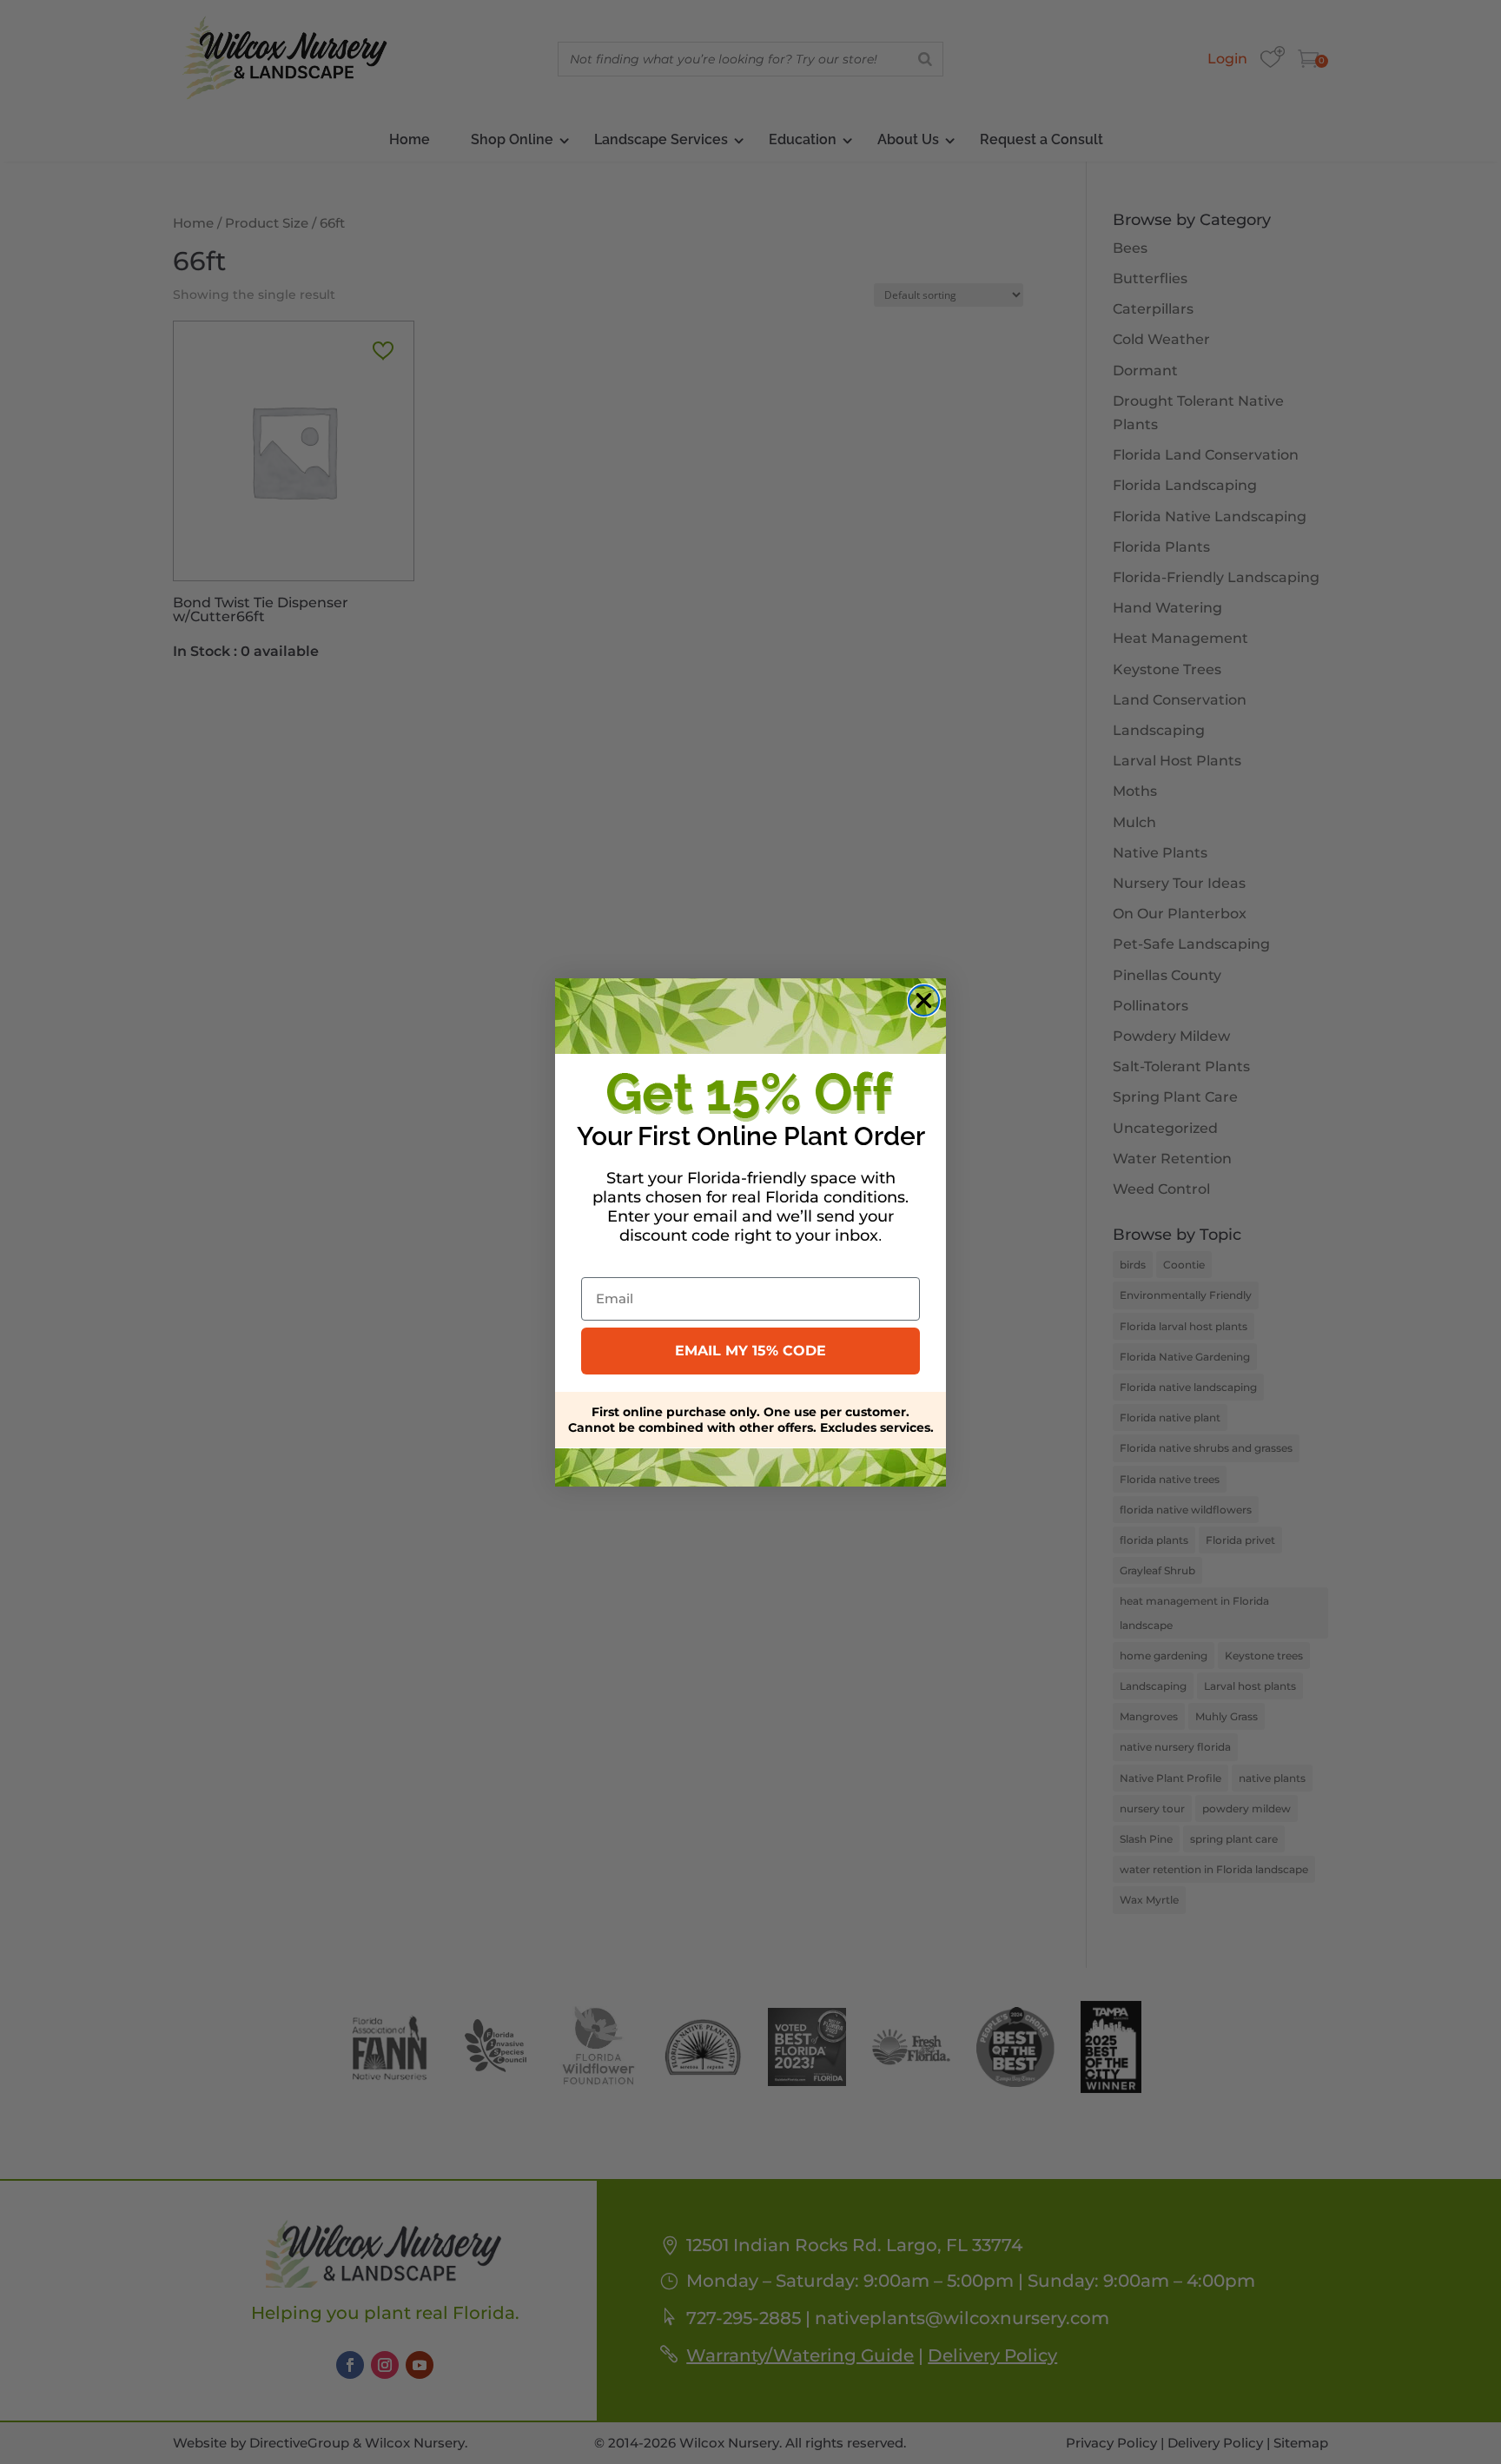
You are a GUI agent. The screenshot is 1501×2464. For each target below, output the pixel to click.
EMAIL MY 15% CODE (750, 1351)
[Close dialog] (924, 1000)
